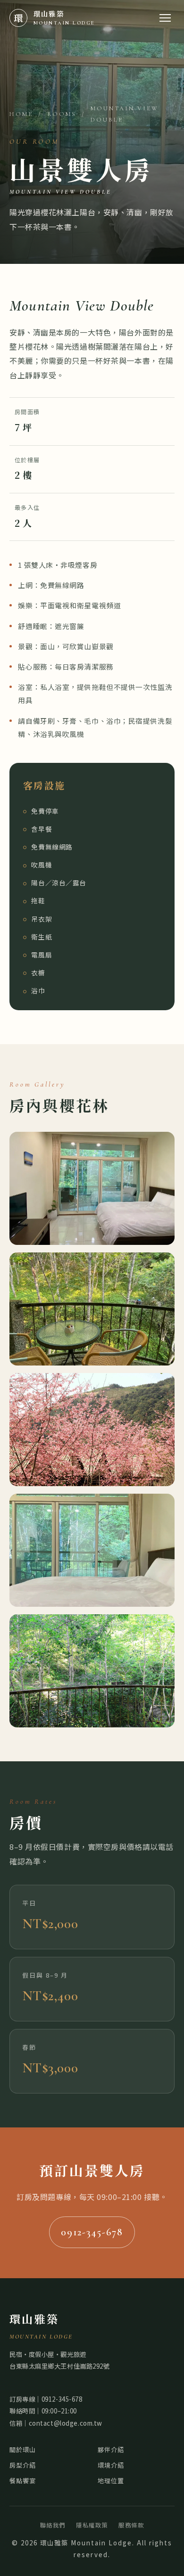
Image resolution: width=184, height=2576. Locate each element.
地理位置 (111, 2481)
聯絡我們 (53, 2525)
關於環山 (23, 2449)
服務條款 (131, 2525)
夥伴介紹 (111, 2449)
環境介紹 (111, 2465)
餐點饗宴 (23, 2481)
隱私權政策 (92, 2525)
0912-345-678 (92, 2232)
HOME (21, 114)
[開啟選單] (165, 18)
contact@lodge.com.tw (66, 2423)
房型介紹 (23, 2465)
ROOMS (62, 114)
